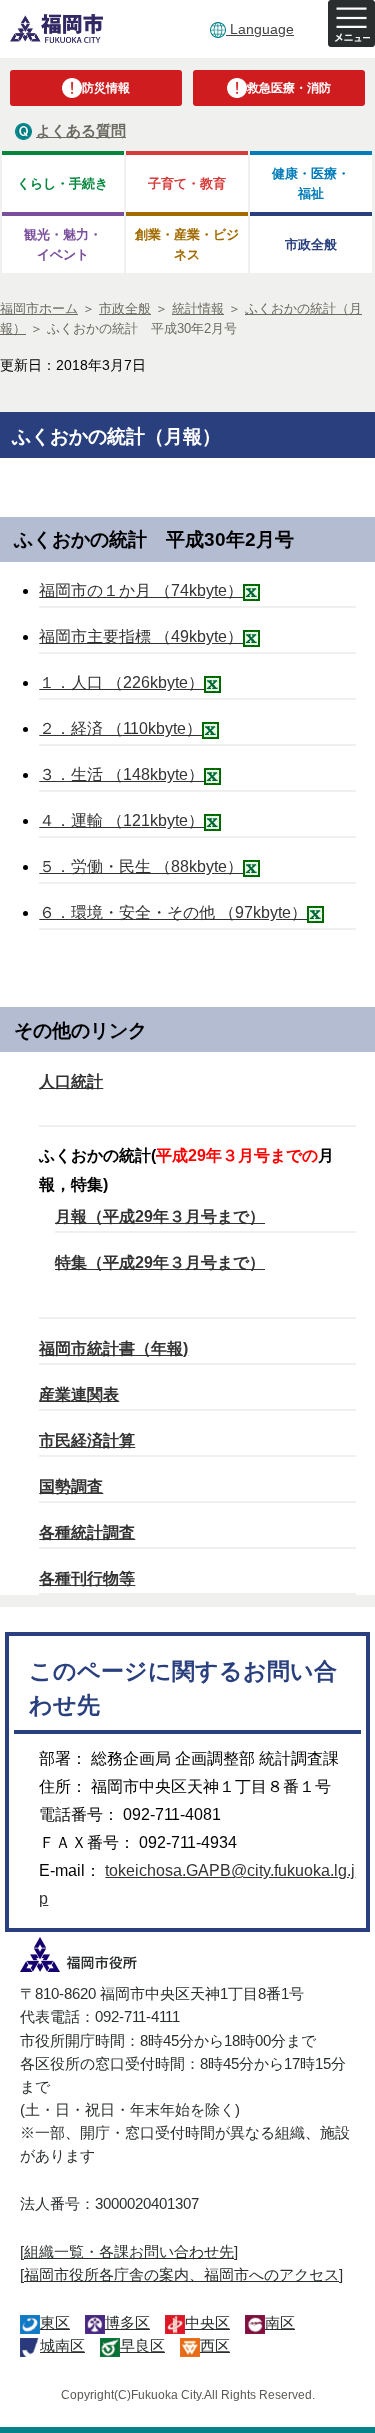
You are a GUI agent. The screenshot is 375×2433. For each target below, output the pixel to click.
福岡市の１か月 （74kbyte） (141, 590)
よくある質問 (81, 130)
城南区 (62, 2345)
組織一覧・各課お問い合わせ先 (129, 2251)
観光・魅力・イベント (63, 244)
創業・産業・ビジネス (187, 244)
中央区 (207, 2322)
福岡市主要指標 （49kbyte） (141, 636)
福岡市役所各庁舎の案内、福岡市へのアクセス (181, 2274)
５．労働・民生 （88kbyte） (141, 866)
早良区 (142, 2345)
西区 (215, 2345)
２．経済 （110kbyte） (120, 728)
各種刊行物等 (87, 1578)
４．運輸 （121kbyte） (121, 820)
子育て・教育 (187, 183)
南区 (280, 2322)
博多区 (127, 2322)
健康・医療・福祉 (311, 183)
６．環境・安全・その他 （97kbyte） (173, 912)
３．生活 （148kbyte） (121, 774)
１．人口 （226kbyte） (121, 682)
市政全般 (311, 244)
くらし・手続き (62, 183)
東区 (55, 2322)
